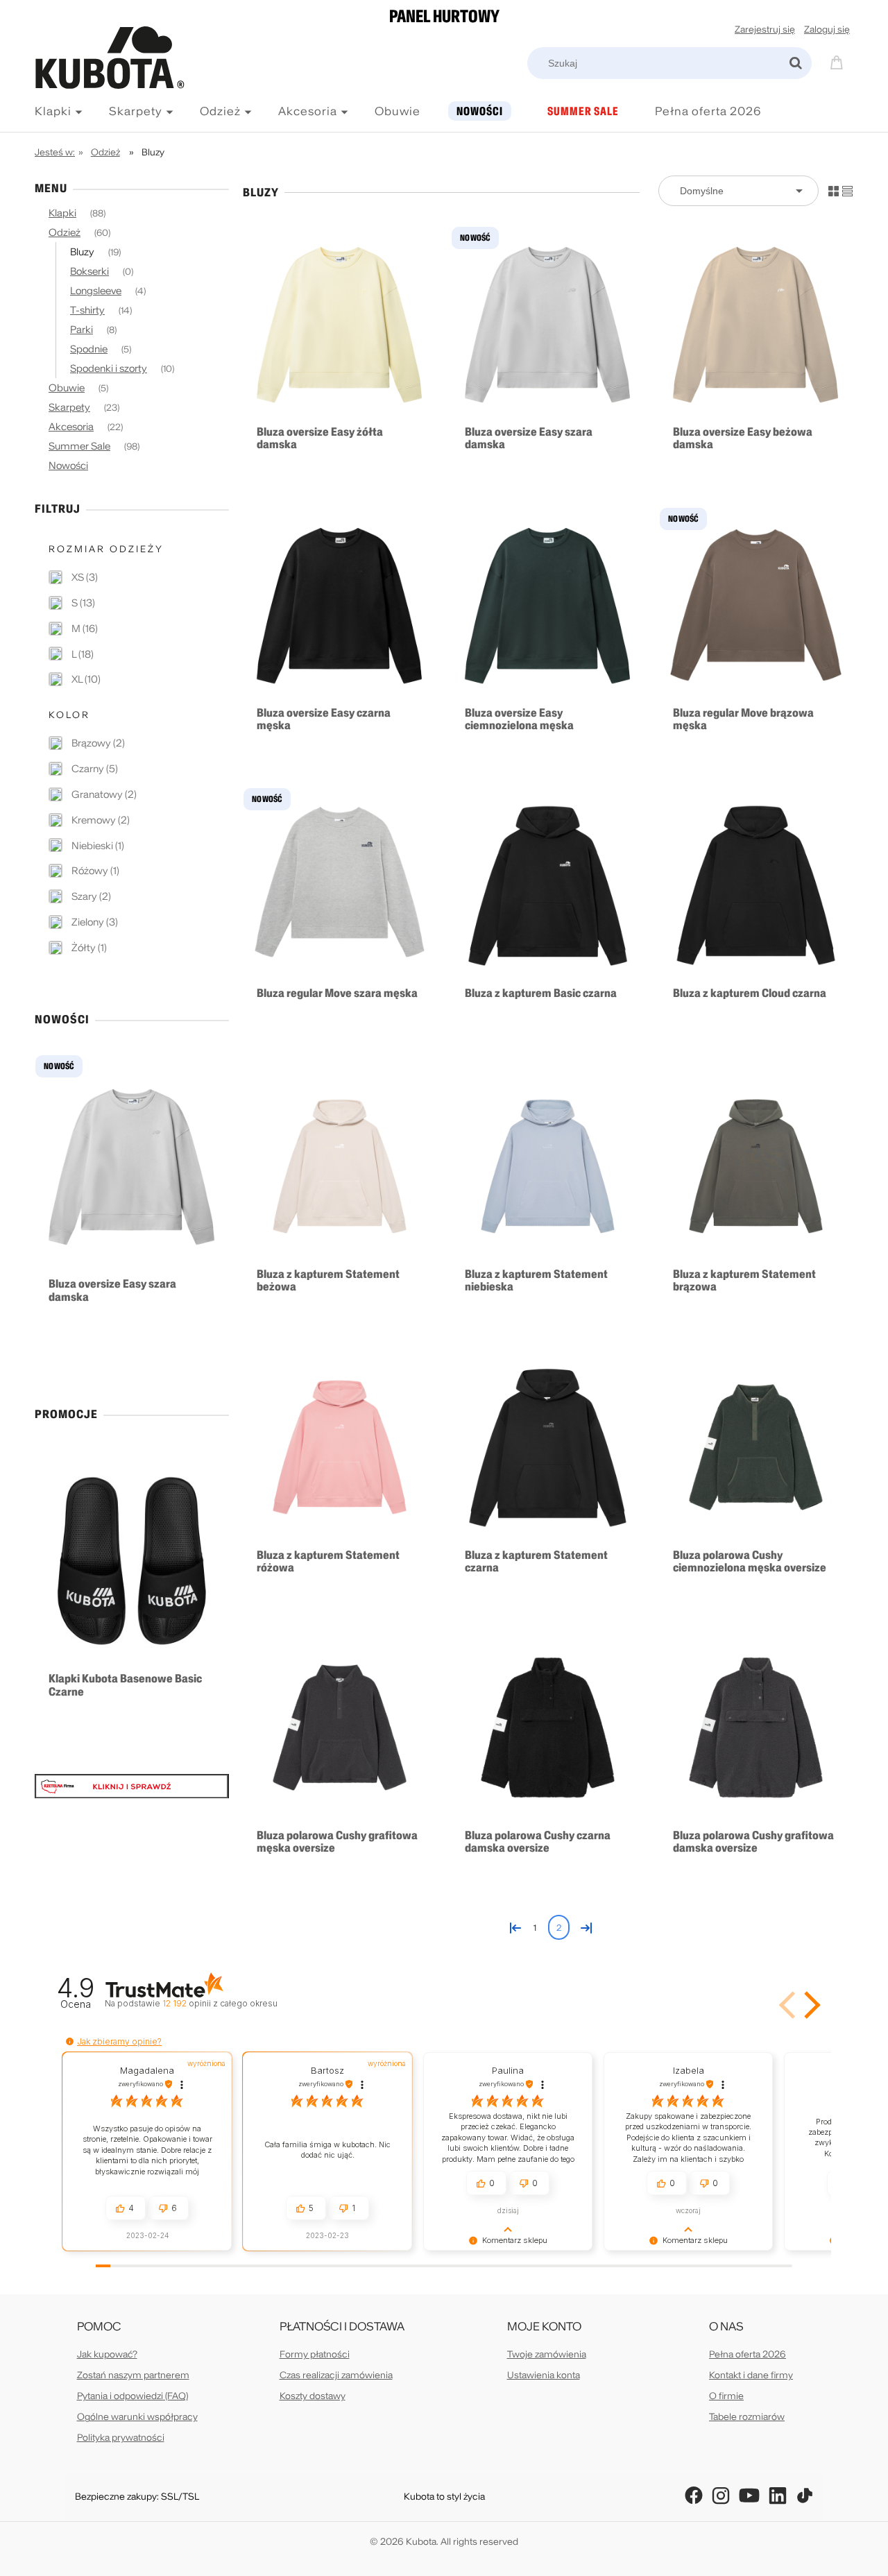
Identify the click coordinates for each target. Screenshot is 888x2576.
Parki (82, 330)
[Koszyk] (839, 61)
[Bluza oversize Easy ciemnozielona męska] (548, 605)
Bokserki (89, 271)
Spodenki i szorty (109, 368)
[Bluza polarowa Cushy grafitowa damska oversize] (756, 1728)
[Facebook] (694, 2496)
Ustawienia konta (544, 2375)
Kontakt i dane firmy (751, 2375)
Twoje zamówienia (547, 2354)
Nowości (68, 466)
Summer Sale (79, 446)
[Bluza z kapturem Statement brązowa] (756, 1166)
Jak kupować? (107, 2354)
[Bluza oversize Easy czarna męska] (340, 605)
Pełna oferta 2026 (748, 2354)
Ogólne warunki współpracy (137, 2417)
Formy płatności (315, 2354)
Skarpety (69, 407)
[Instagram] (721, 2496)
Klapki (62, 213)
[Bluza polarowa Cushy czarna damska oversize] (548, 1728)
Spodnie (89, 349)
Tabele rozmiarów (747, 2417)
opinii (220, 2003)
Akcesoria (71, 427)
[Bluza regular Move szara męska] (340, 885)
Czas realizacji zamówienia (336, 2375)
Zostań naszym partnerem (133, 2375)
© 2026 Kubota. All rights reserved (444, 2542)
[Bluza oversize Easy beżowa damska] (756, 324)
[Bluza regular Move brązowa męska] (756, 605)
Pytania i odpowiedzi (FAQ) (133, 2396)
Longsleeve (96, 291)
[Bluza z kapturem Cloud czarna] (756, 885)
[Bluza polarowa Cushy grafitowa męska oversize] (340, 1728)
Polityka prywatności (121, 2438)
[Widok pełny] (847, 190)
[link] (73, 577)
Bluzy (82, 252)
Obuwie (67, 388)
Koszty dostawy (313, 2396)
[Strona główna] (121, 88)
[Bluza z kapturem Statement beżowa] (340, 1166)
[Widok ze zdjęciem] (834, 190)
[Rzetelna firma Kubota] (132, 1785)
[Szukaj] (796, 63)
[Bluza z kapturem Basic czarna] (548, 885)
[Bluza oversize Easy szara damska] (548, 324)
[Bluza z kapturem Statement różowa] (340, 1447)
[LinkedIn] (778, 2496)
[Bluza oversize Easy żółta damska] (340, 324)
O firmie (726, 2396)
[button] (810, 2005)
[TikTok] (805, 2496)
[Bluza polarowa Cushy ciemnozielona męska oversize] (756, 1447)
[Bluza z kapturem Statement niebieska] (548, 1166)
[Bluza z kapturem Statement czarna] (548, 1447)
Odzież (65, 232)
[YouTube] (749, 2496)
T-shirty (87, 310)
